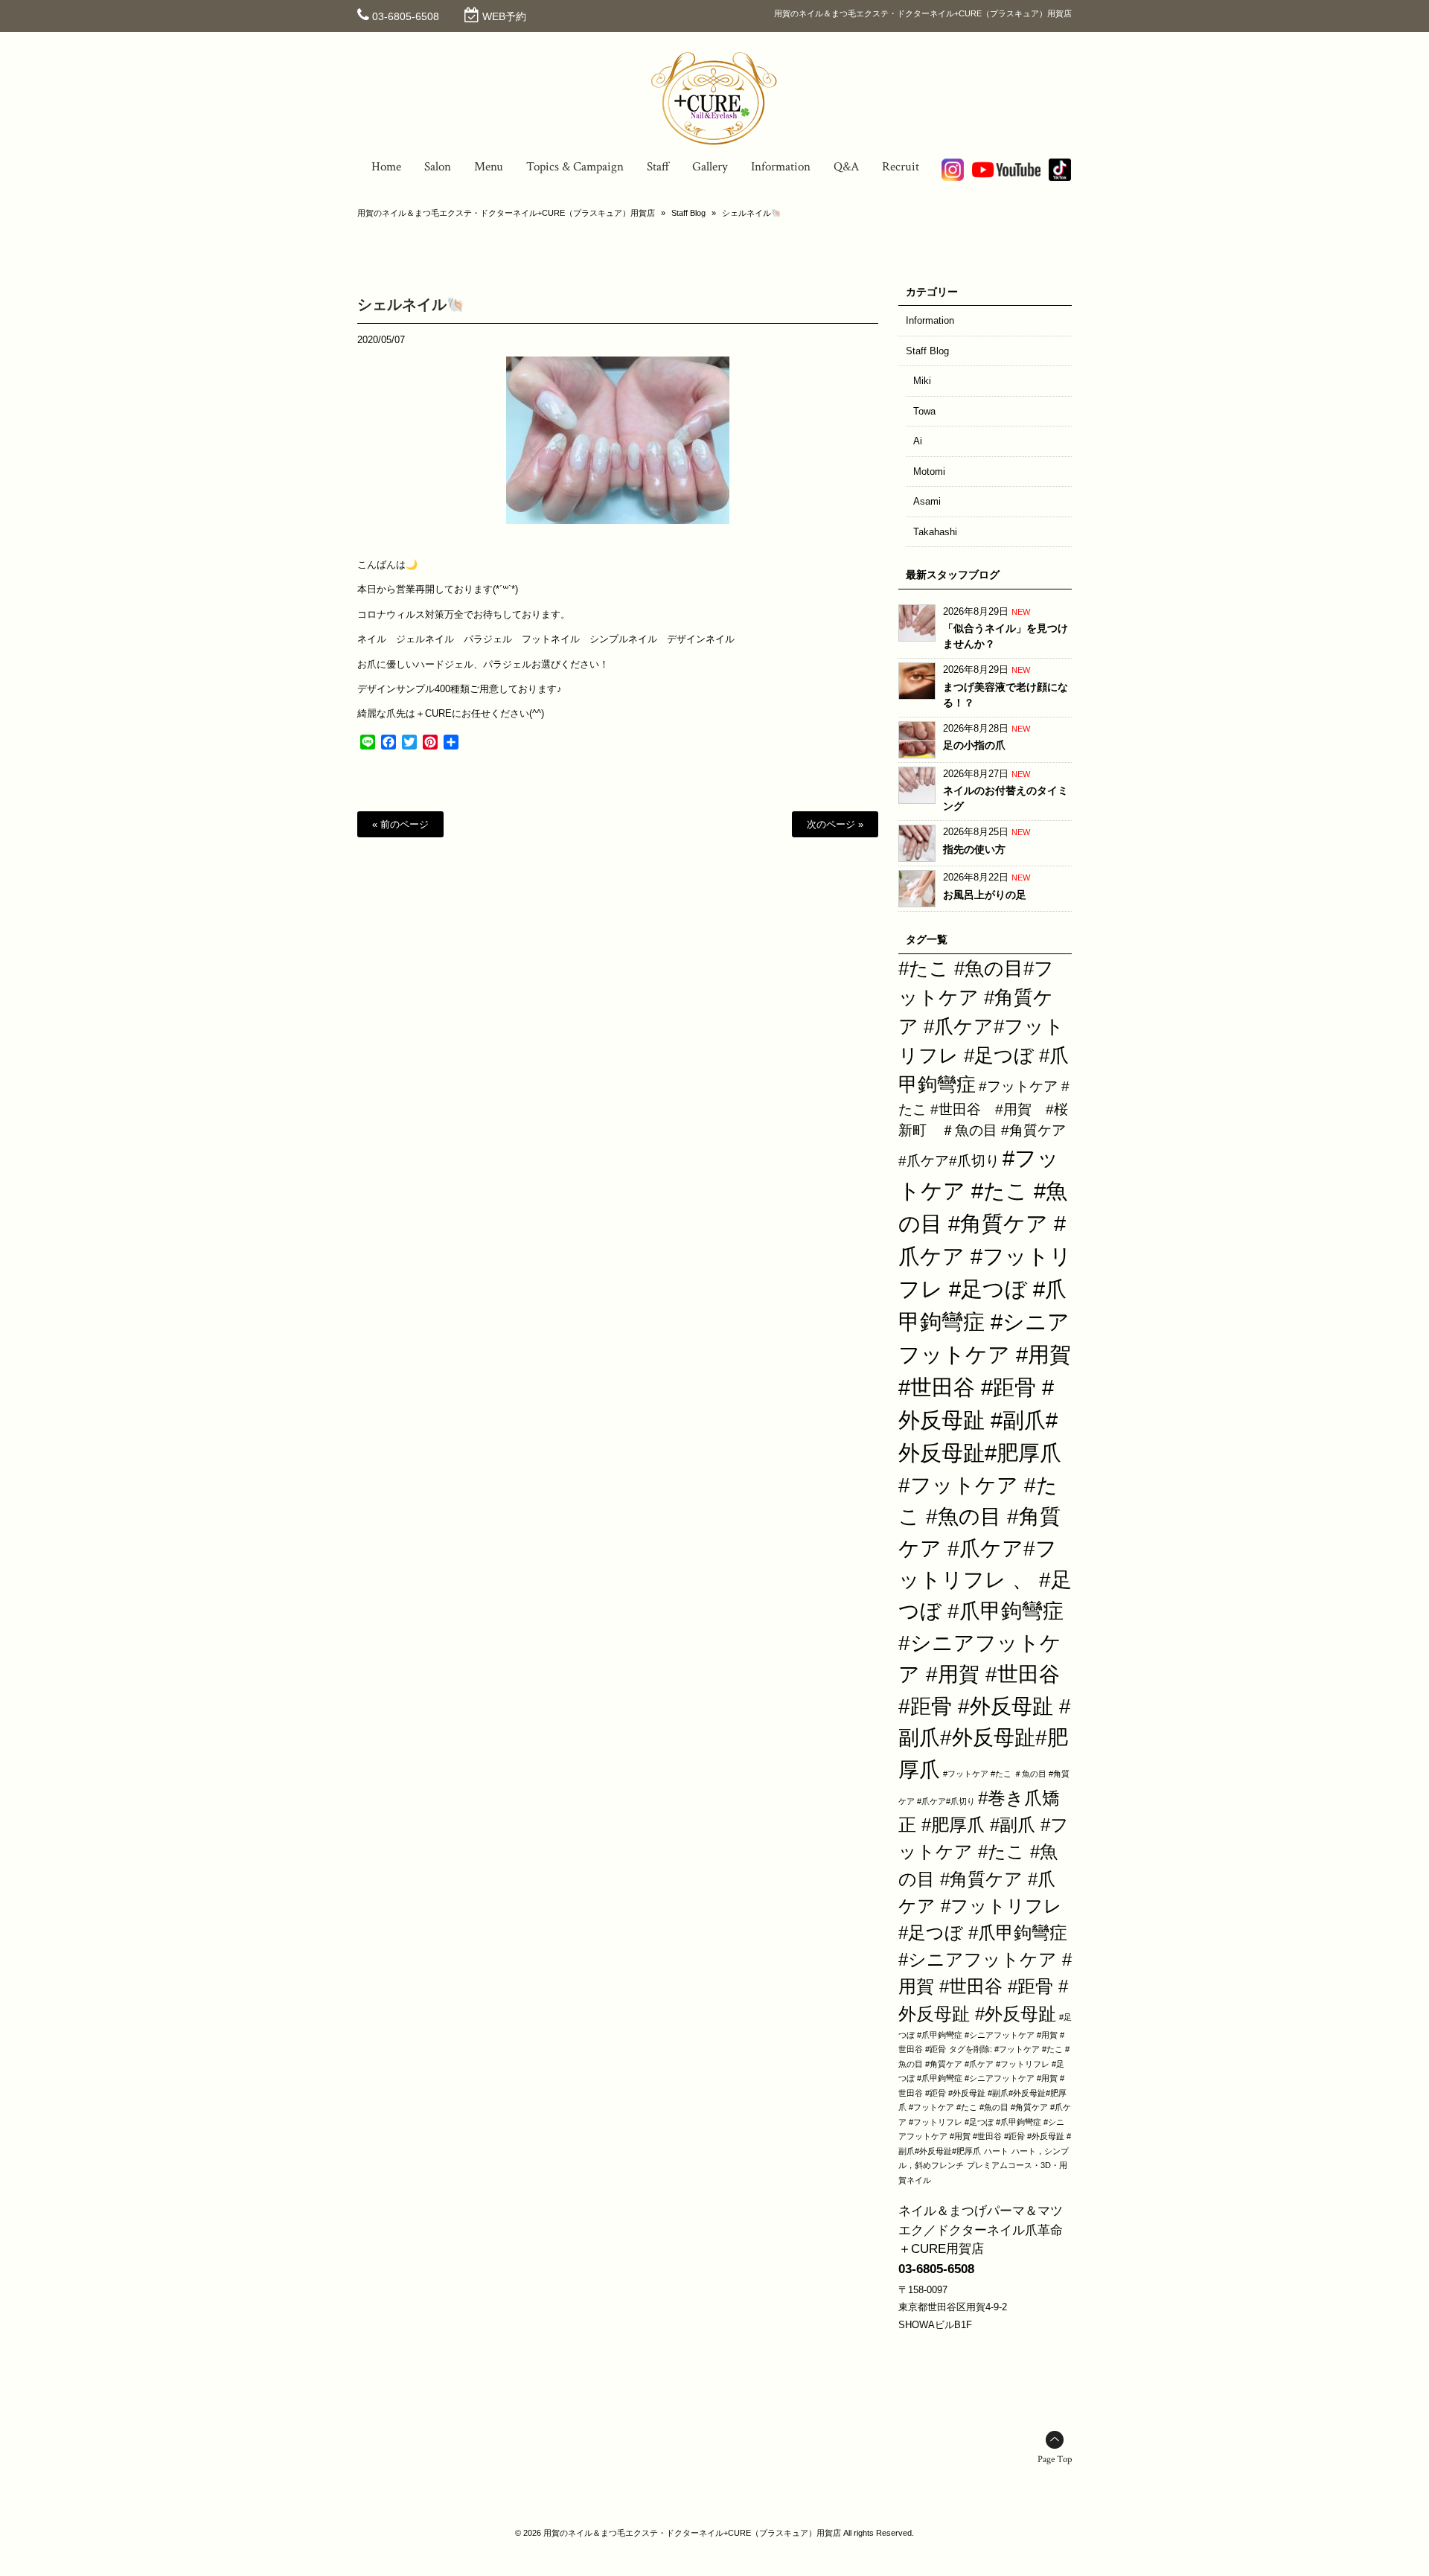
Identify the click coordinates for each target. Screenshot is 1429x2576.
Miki (922, 381)
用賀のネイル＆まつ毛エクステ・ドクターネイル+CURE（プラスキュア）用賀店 (506, 213)
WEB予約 (504, 16)
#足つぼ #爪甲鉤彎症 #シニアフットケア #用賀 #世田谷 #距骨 (985, 2033)
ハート (996, 2151)
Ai (918, 441)
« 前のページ (400, 824)
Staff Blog (688, 213)
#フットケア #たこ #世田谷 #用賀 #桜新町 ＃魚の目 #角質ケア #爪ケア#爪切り (984, 1124)
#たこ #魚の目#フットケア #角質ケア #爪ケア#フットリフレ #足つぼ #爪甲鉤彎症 (984, 1026)
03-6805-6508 (406, 16)
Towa (924, 411)
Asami (927, 501)
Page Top (1055, 2460)
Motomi (929, 472)
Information (930, 320)
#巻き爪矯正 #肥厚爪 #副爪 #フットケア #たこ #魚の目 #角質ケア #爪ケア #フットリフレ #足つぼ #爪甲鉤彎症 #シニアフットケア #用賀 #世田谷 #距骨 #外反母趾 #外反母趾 (985, 1906)
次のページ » (835, 824)
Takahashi (935, 532)
